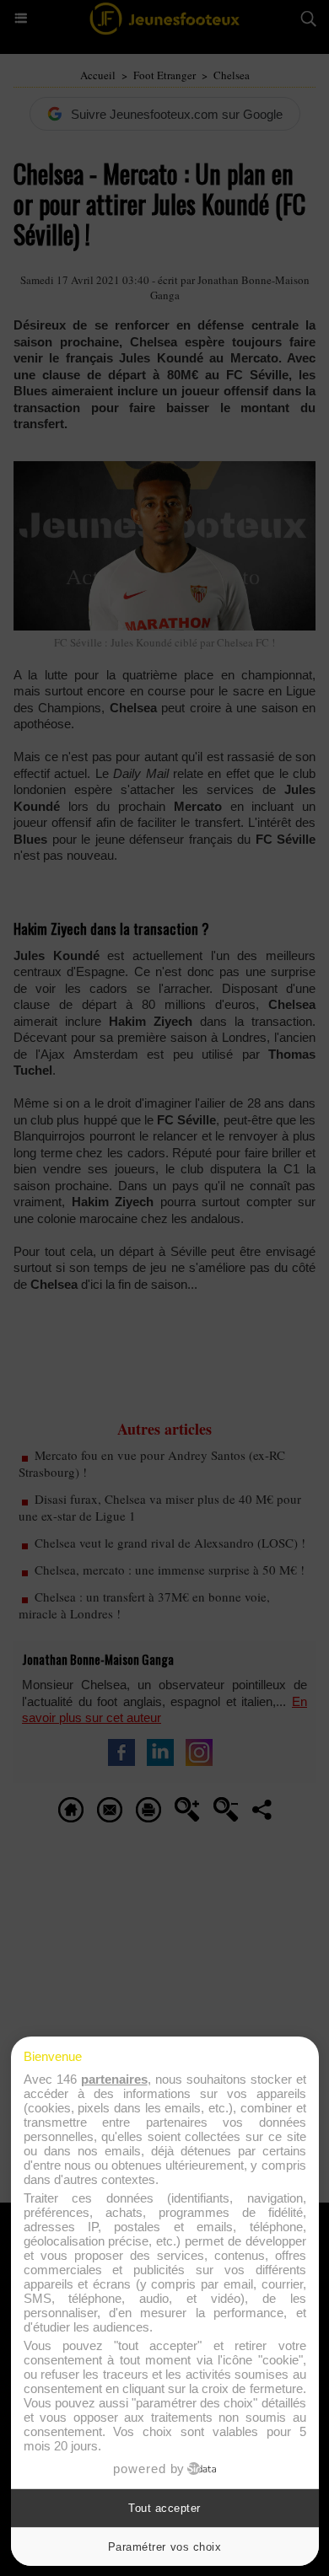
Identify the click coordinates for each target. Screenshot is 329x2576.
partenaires (114, 2079)
